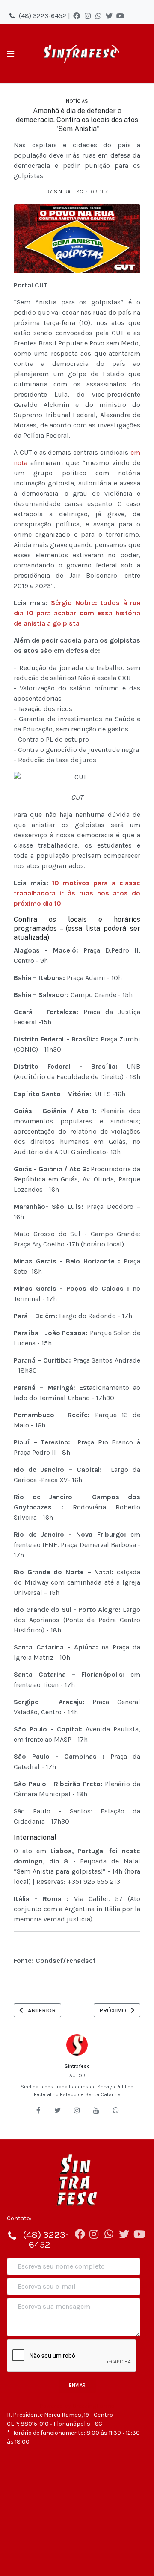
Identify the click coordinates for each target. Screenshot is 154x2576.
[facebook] (38, 2110)
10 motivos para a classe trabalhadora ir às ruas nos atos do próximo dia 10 (77, 893)
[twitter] (58, 2110)
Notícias (77, 101)
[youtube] (96, 2110)
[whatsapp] (116, 2110)
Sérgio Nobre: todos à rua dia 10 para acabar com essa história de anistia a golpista (77, 613)
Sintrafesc (77, 2066)
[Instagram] (88, 16)
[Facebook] (77, 16)
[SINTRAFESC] (80, 54)
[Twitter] (109, 16)
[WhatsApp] (98, 16)
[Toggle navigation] (10, 54)
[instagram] (77, 2110)
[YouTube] (120, 16)
